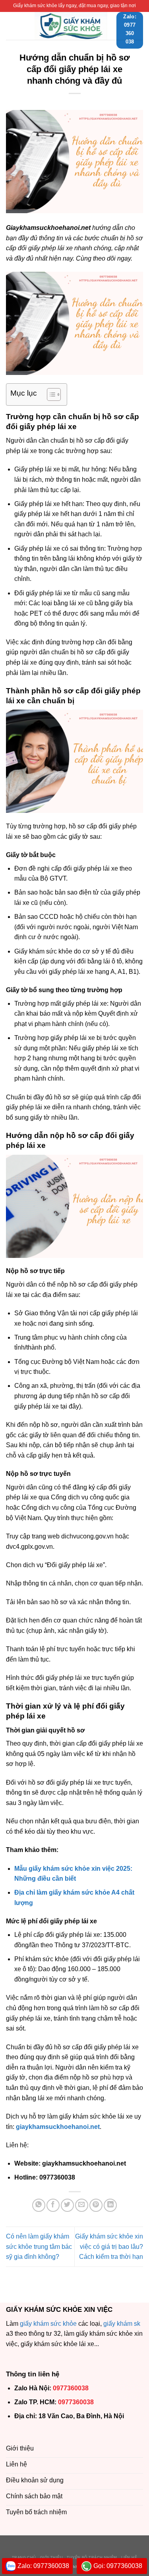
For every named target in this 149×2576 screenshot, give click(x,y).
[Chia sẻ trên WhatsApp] (39, 2205)
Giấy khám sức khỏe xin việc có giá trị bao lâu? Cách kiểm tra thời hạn (109, 2246)
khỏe (70, 2324)
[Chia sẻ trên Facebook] (53, 2205)
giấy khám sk (122, 2324)
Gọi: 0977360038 (118, 2566)
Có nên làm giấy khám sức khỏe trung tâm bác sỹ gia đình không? (39, 2246)
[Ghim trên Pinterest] (96, 2205)
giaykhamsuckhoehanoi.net (58, 2127)
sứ (53, 2324)
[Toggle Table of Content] (50, 394)
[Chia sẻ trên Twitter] (67, 2205)
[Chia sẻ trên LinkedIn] (110, 2205)
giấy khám (34, 2324)
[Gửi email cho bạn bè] (82, 2205)
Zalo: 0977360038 (43, 2566)
